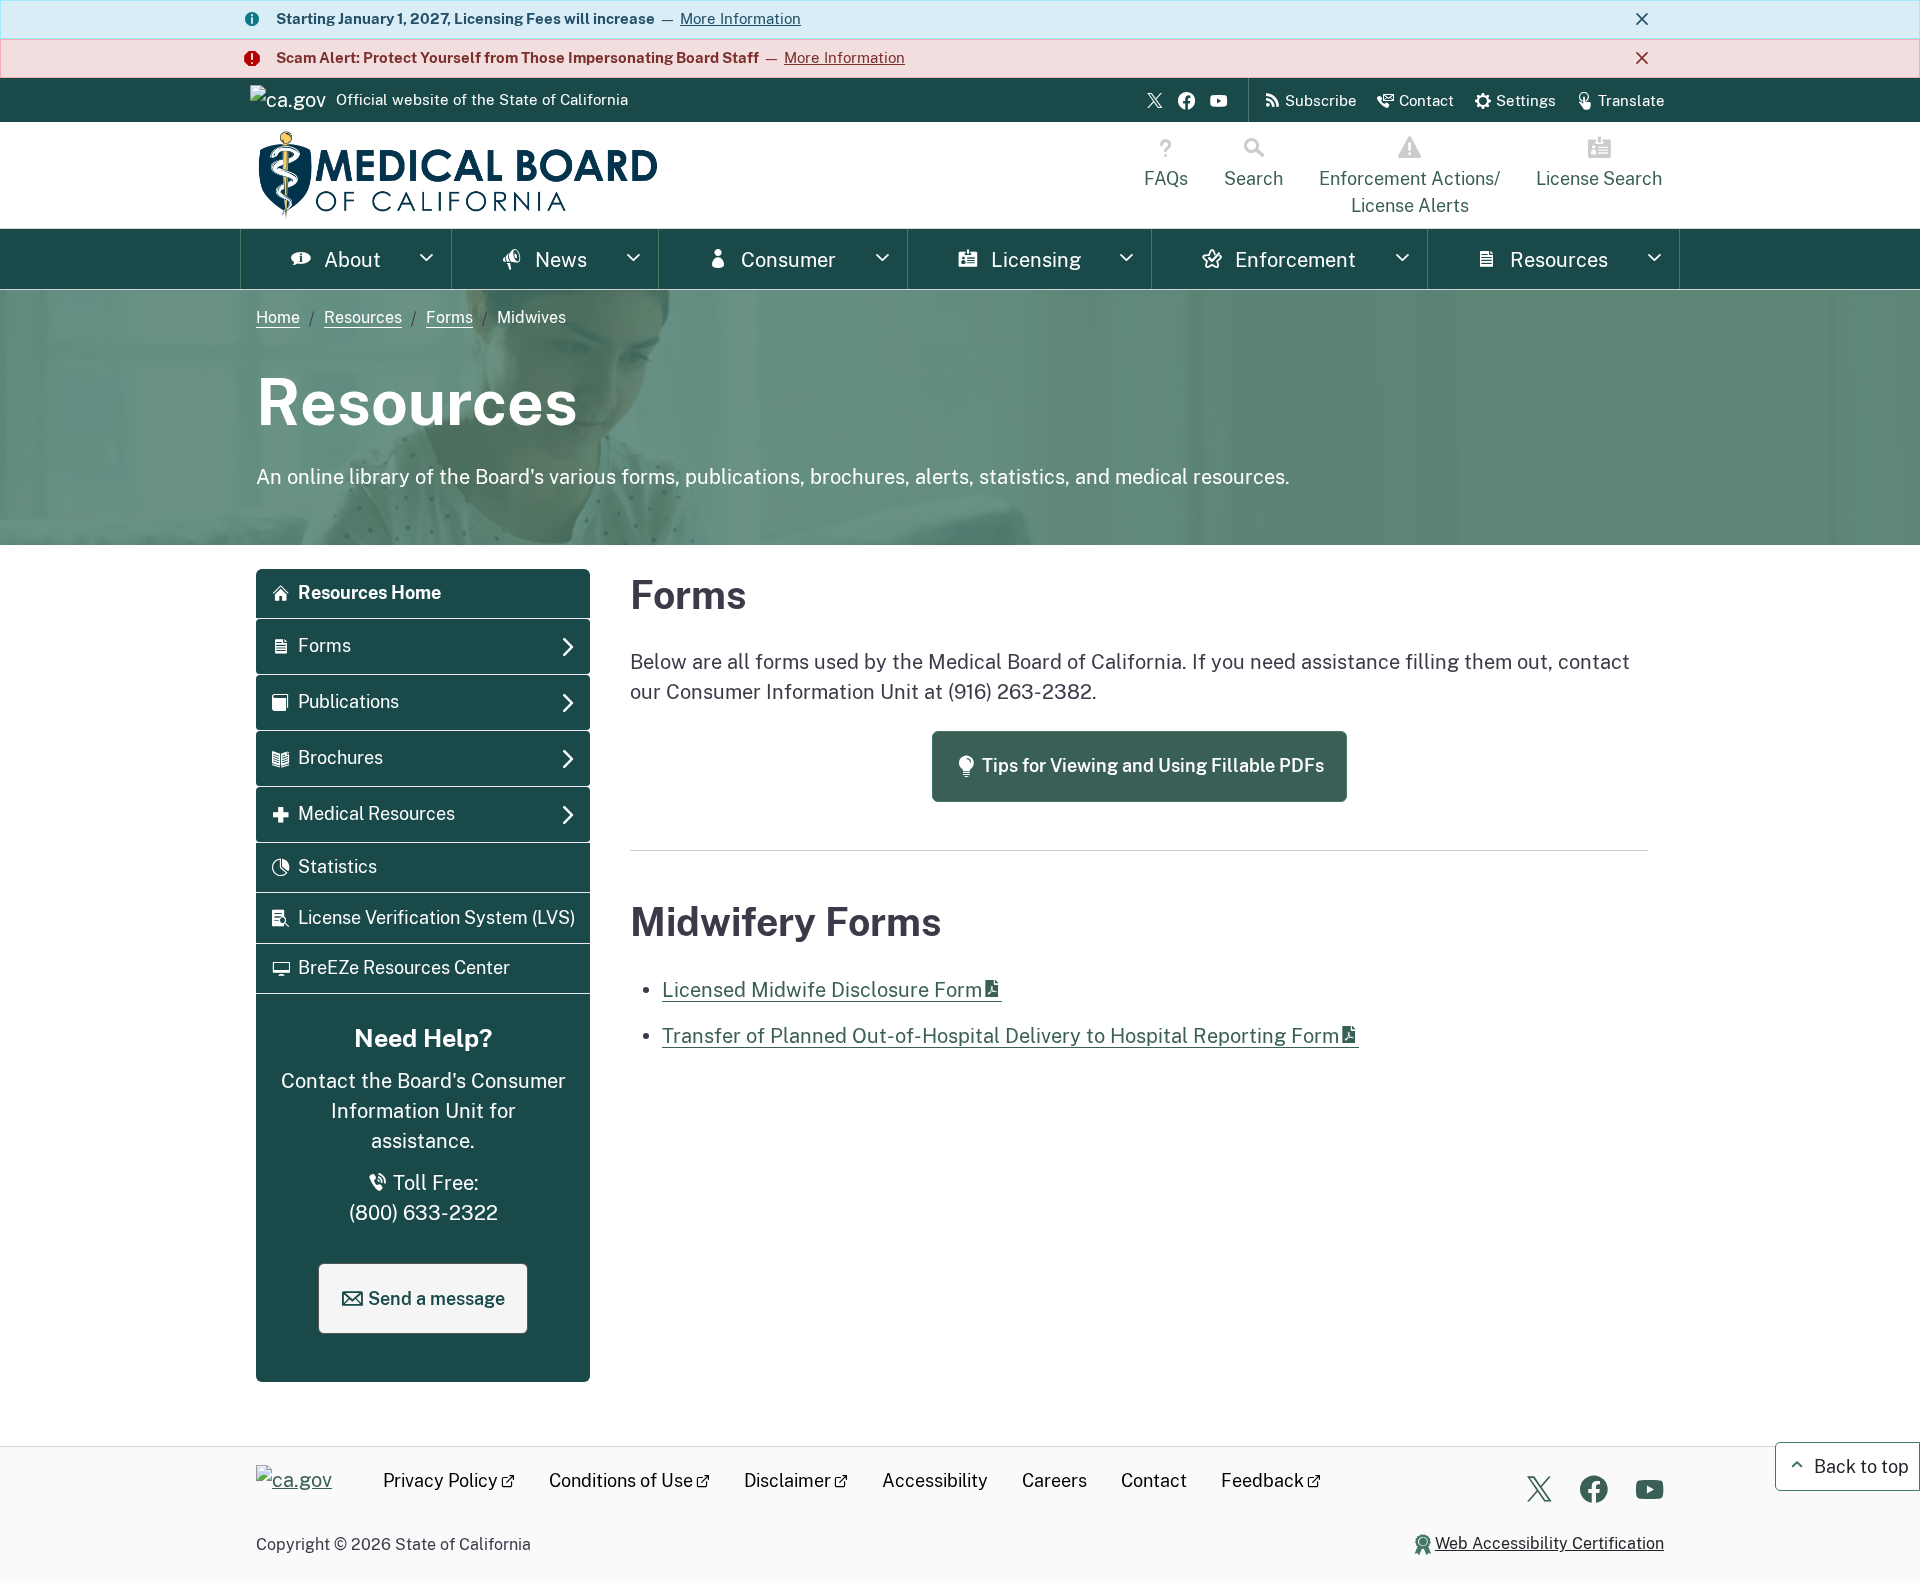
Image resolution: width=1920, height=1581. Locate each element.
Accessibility (935, 1480)
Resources (1556, 260)
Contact (1154, 1480)
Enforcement (1293, 260)
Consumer (786, 260)
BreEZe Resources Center (404, 967)
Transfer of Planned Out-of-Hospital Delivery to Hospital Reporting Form (1000, 1035)
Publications (348, 701)
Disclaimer (787, 1480)
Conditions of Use (621, 1480)
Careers (1054, 1480)
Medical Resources (376, 813)
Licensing (1033, 260)
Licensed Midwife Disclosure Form (822, 989)
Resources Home (369, 592)
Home (278, 317)
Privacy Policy (440, 1480)
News (558, 260)
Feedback (1262, 1480)
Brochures (340, 757)
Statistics (337, 866)
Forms (449, 317)
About (350, 260)
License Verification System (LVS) (437, 917)
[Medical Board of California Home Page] (457, 175)
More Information (740, 18)
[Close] (1642, 19)
